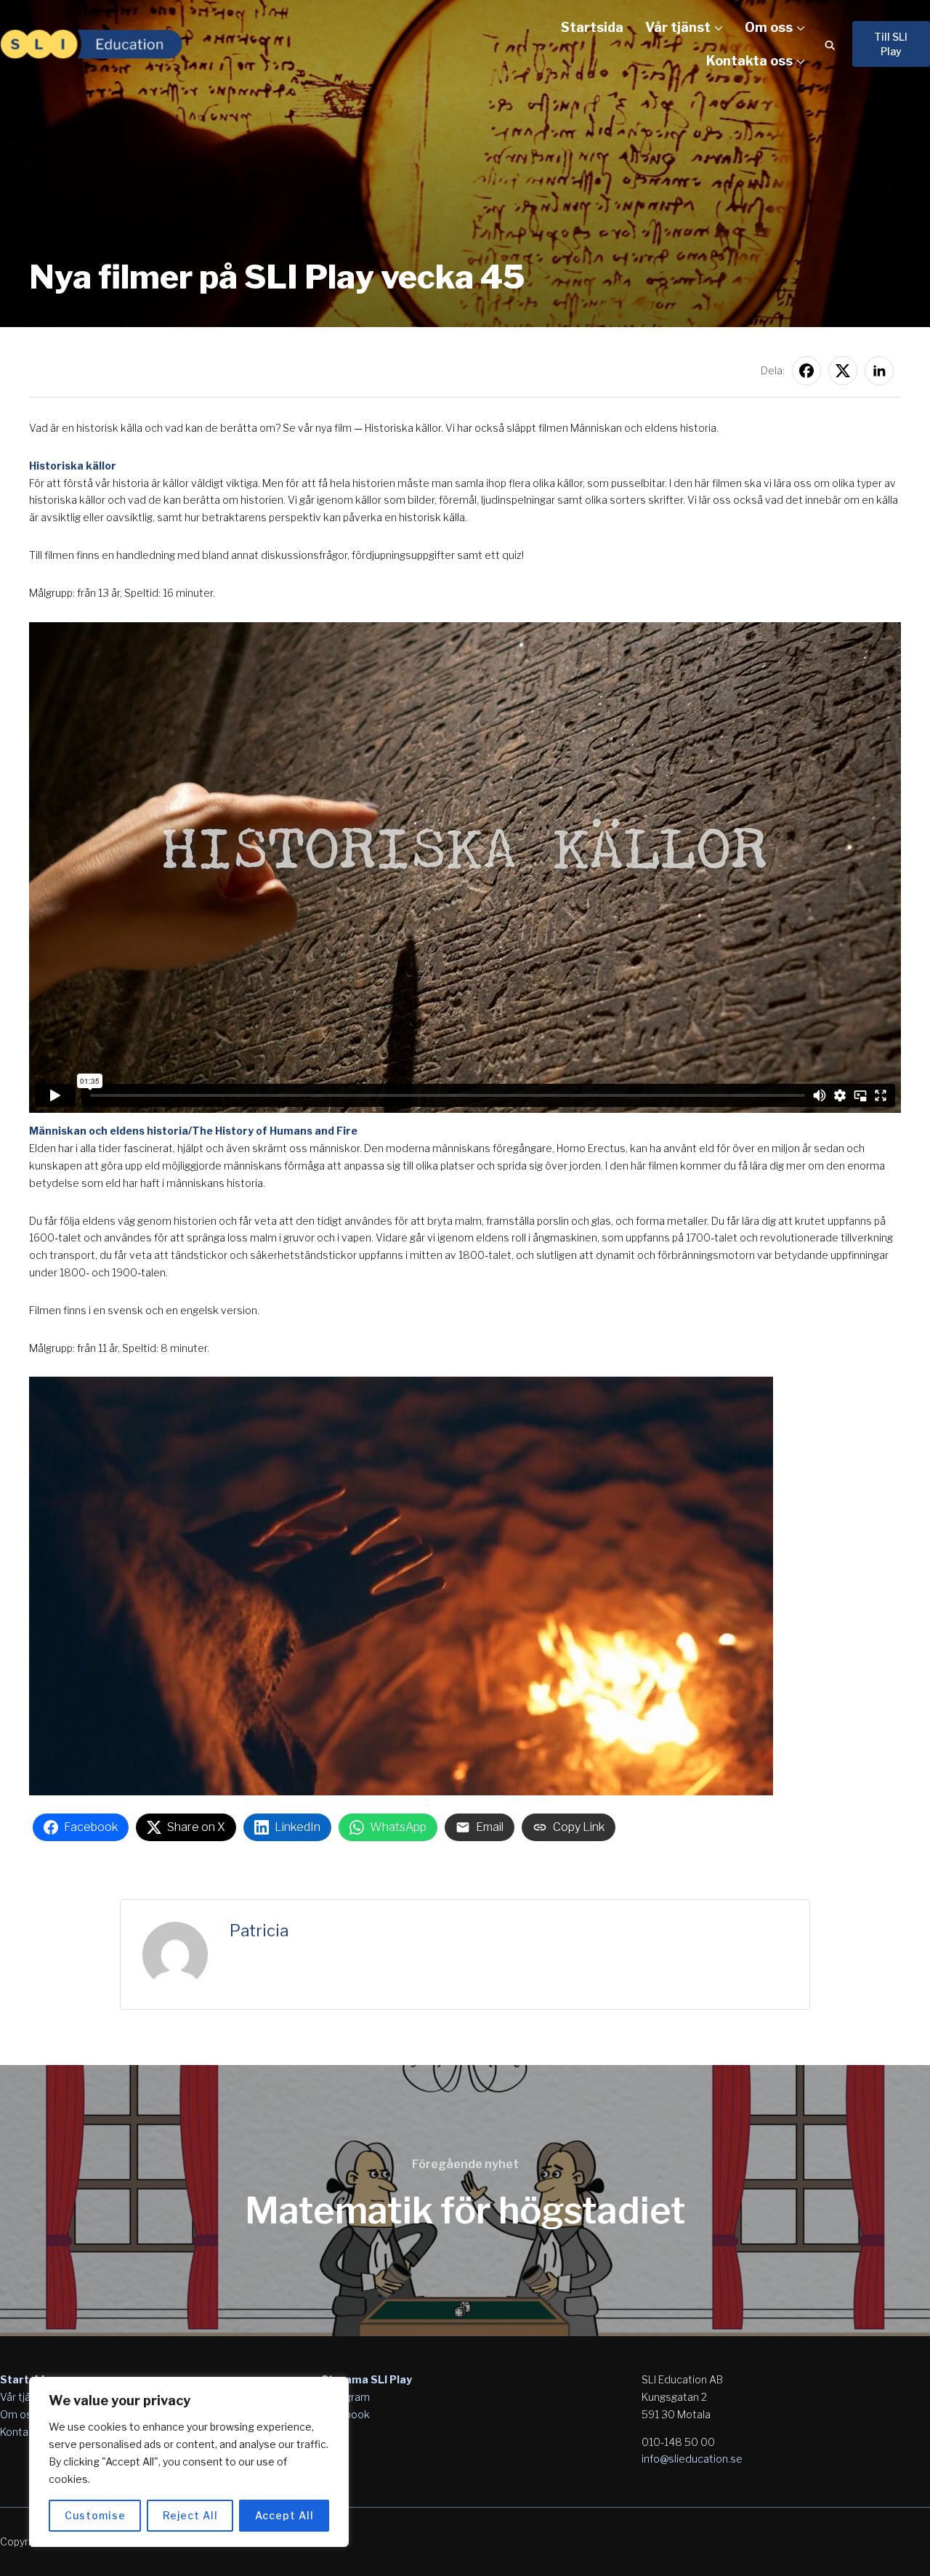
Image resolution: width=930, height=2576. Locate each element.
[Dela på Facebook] (806, 371)
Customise (95, 2515)
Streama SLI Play (367, 2379)
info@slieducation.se (692, 2459)
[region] (189, 2462)
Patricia (259, 1931)
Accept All (284, 2515)
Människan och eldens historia (109, 1131)
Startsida (592, 27)
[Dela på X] (843, 371)
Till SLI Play (891, 44)
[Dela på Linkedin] (879, 371)
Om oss (769, 27)
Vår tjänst (678, 27)
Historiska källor (73, 466)
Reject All (190, 2515)
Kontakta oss (749, 61)
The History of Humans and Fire (275, 1131)
